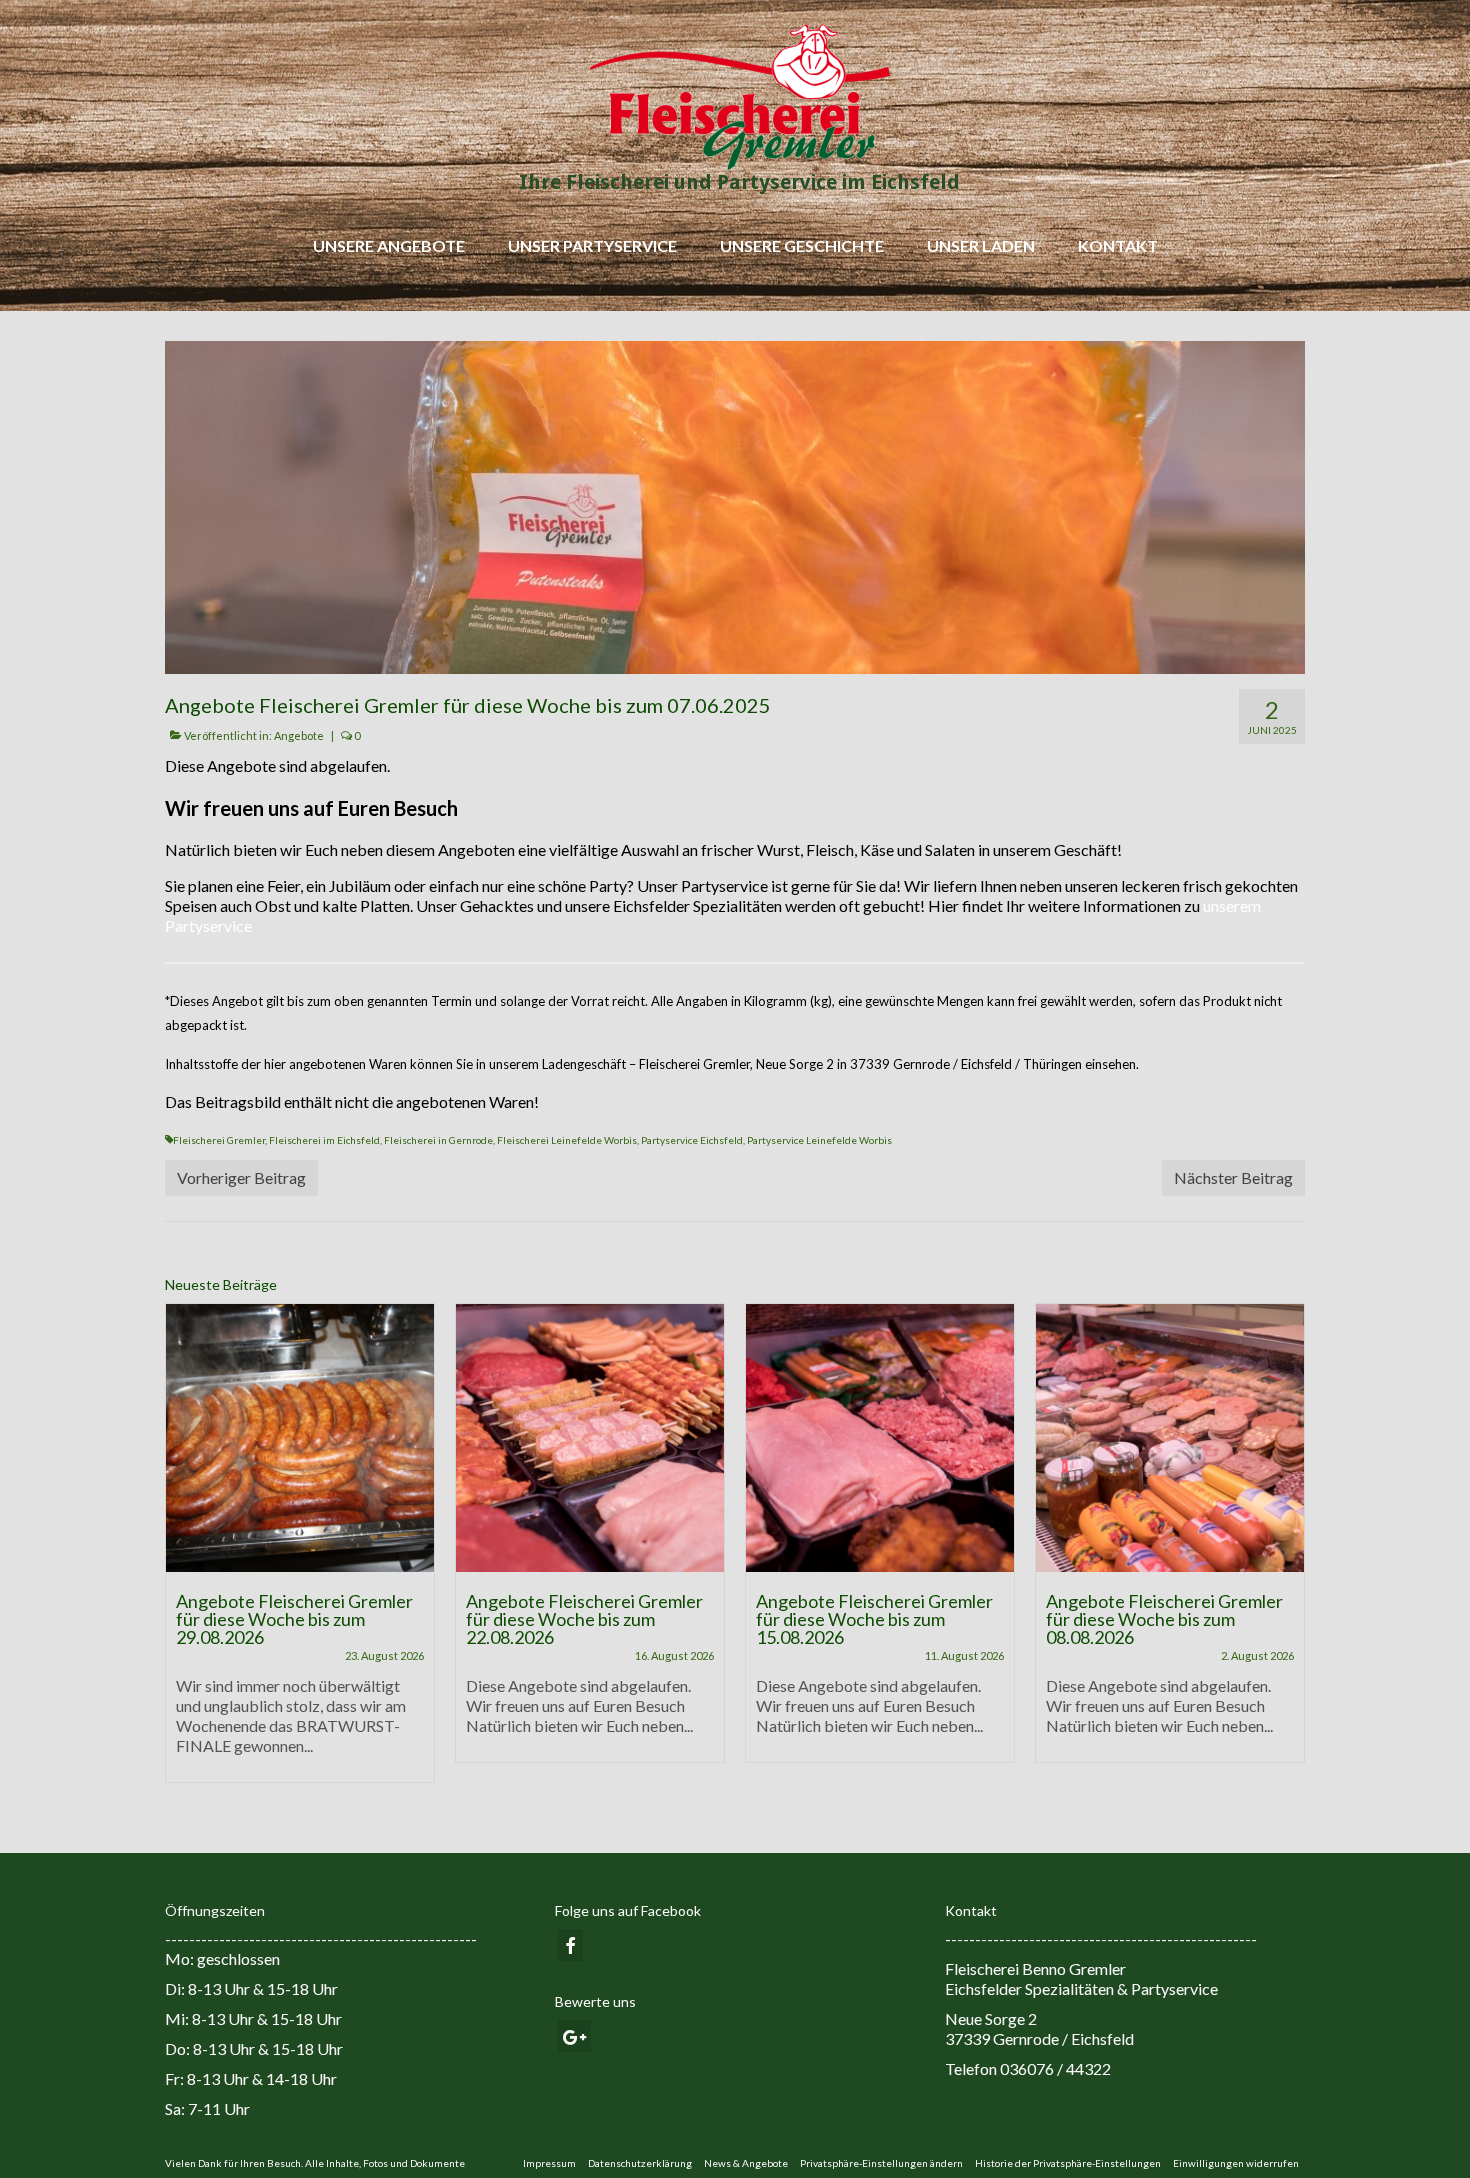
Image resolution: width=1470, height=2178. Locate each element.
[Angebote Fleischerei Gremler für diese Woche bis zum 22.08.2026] (590, 1438)
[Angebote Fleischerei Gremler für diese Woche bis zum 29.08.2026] (300, 1438)
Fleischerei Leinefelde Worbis (567, 1140)
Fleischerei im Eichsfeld (324, 1140)
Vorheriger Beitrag (241, 1177)
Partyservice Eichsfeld (692, 1140)
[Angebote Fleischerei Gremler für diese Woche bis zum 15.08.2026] (880, 1438)
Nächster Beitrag (1233, 1177)
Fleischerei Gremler (219, 1140)
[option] (300, 1553)
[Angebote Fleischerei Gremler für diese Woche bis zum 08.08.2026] (1170, 1438)
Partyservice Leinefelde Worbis (819, 1140)
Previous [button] (182, 1553)
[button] (881, 2163)
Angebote (299, 735)
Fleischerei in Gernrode (438, 1140)
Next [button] (1287, 1553)
